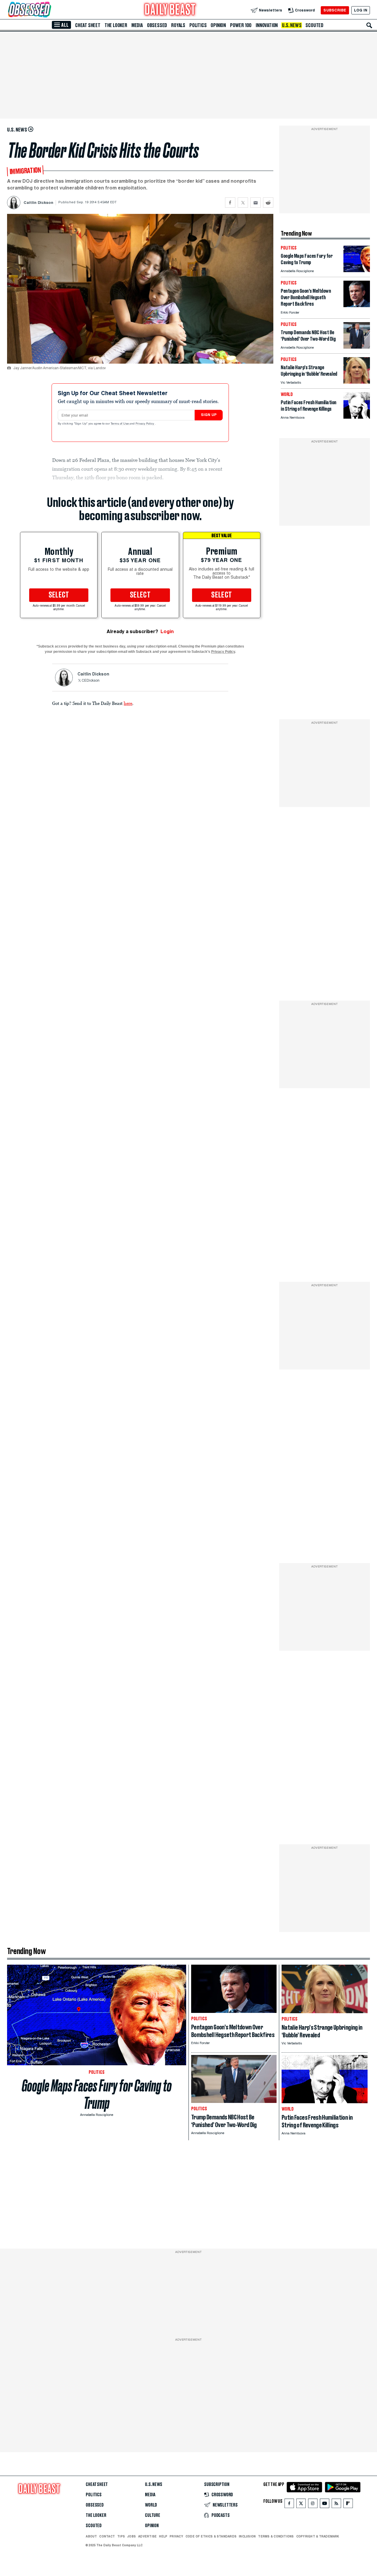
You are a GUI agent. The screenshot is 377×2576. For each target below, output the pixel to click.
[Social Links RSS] (336, 2505)
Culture (153, 2515)
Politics (198, 25)
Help (163, 2536)
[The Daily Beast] (170, 10)
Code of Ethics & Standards (211, 2536)
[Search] (369, 25)
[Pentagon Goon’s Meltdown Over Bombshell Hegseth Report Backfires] (357, 306)
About (91, 2536)
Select (59, 595)
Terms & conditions (276, 2536)
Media (137, 25)
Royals (178, 25)
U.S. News (292, 25)
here (128, 703)
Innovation (267, 25)
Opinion (218, 25)
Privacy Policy (145, 424)
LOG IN (361, 10)
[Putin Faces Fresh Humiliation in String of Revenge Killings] (357, 417)
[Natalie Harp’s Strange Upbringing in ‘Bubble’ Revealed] (357, 382)
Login (167, 631)
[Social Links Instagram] (313, 2505)
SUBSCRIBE (335, 10)
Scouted (314, 25)
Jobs (132, 2536)
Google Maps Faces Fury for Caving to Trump (97, 2094)
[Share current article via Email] (256, 203)
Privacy (176, 2536)
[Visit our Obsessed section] (48, 10)
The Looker (116, 25)
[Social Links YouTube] (325, 2505)
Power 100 (241, 25)
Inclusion (247, 2536)
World (151, 2505)
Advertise (147, 2536)
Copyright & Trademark (318, 2536)
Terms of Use (120, 424)
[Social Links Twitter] (301, 2505)
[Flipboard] (348, 2505)
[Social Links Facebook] (289, 2505)
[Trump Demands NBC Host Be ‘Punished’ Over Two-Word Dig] (357, 347)
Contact (107, 2536)
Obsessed (157, 25)
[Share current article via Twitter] (243, 203)
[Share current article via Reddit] (268, 203)
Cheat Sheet (88, 25)
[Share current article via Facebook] (230, 203)
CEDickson (91, 681)
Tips (121, 2536)
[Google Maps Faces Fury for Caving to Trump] (357, 271)
